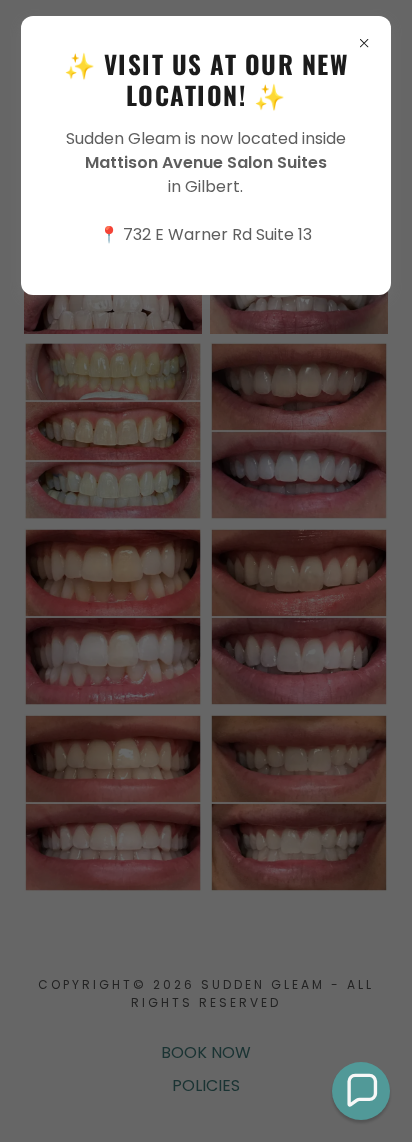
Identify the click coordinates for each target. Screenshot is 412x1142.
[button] (361, 1091)
